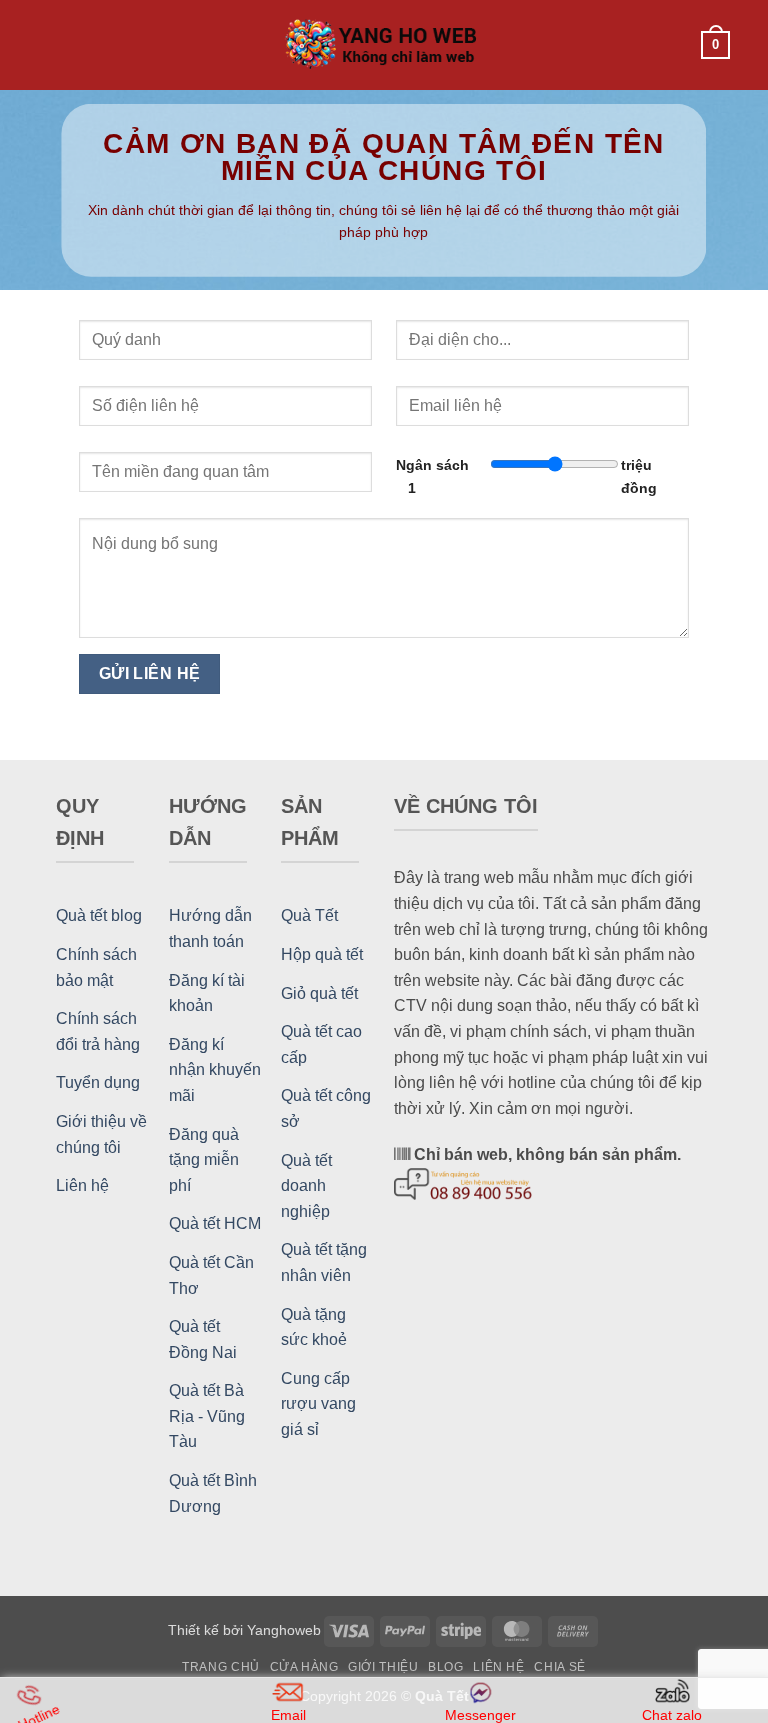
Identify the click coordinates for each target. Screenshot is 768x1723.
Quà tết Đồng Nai (203, 1339)
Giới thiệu (383, 1667)
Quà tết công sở (326, 1108)
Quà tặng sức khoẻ (314, 1327)
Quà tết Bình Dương (213, 1493)
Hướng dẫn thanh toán (210, 928)
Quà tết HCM (215, 1223)
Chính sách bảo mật (96, 967)
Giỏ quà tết (319, 993)
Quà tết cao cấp (321, 1044)
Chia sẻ (559, 1667)
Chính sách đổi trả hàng (98, 1031)
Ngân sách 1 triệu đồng (526, 476)
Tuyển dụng (98, 1082)
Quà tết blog (99, 915)
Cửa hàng (304, 1667)
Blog (445, 1667)
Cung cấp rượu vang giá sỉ (318, 1404)
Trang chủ (221, 1667)
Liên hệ (82, 1185)
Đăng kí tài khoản (207, 993)
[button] (50, 44)
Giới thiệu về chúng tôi (101, 1134)
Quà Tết (309, 915)
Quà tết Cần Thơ (211, 1275)
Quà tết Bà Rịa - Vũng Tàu (207, 1416)
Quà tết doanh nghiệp (306, 1186)
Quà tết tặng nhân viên (324, 1262)
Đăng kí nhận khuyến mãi (215, 1070)
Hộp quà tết (322, 954)
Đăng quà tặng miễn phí (204, 1160)
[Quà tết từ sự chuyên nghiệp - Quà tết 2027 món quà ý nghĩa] (384, 45)
